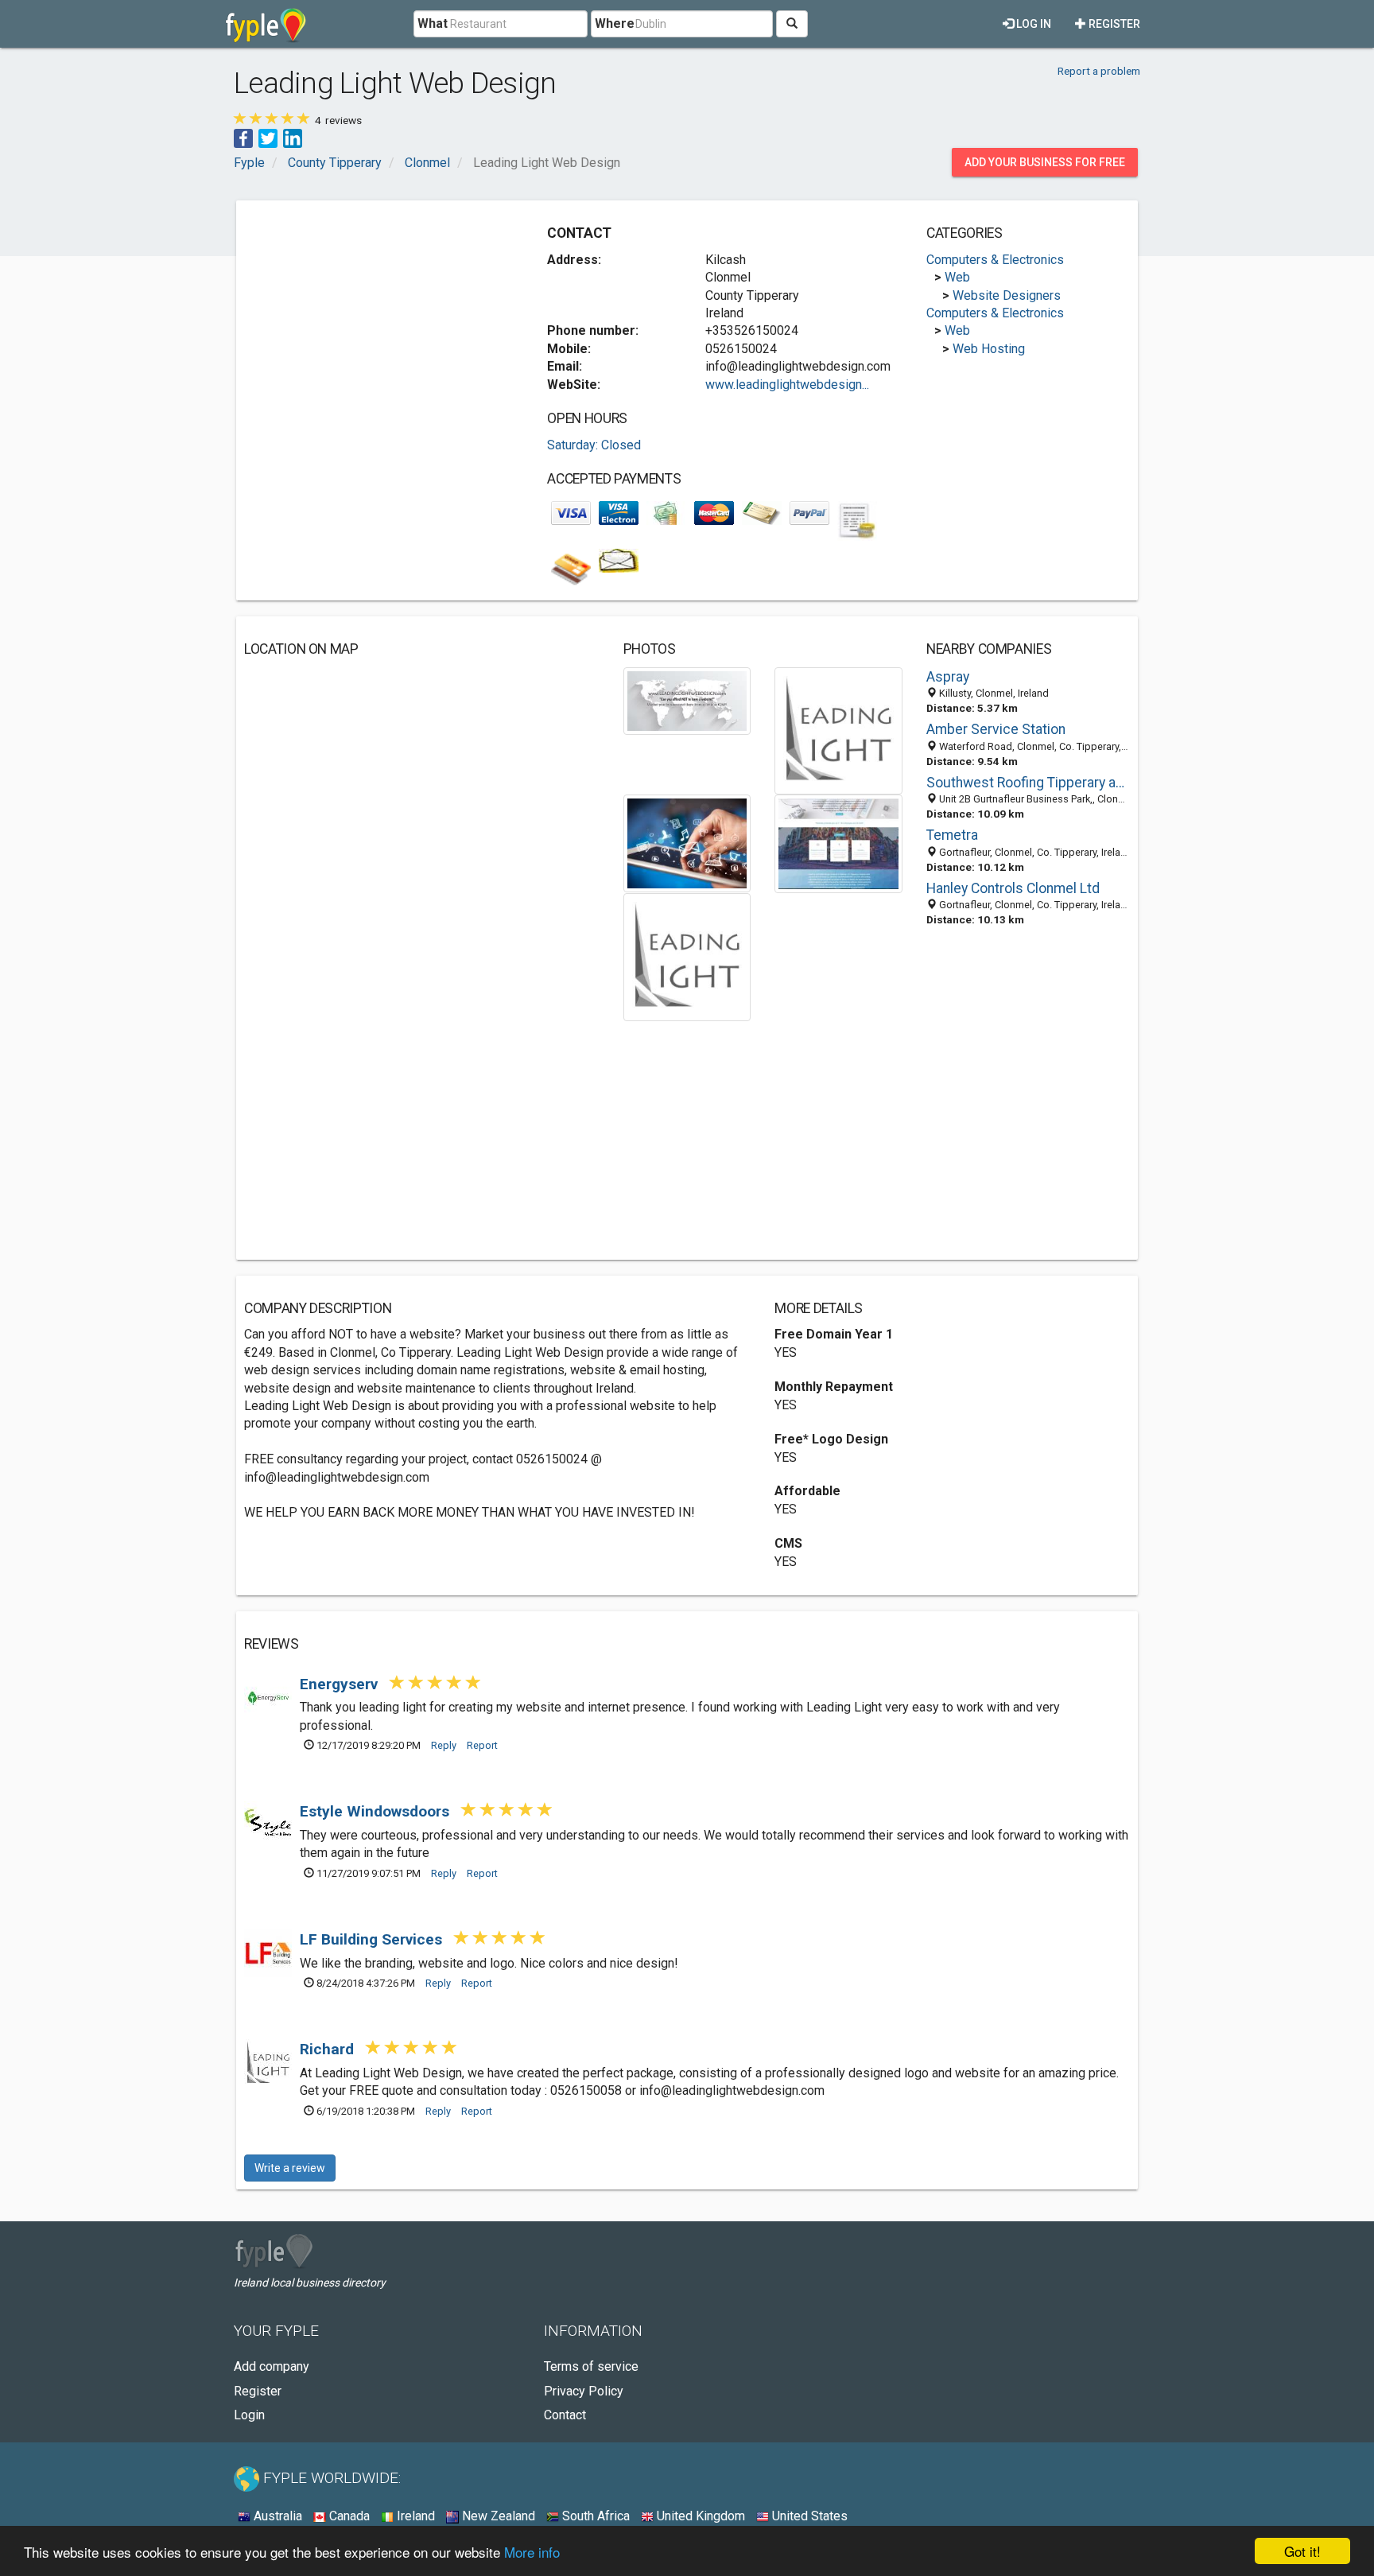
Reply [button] (444, 1745)
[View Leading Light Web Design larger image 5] (687, 956)
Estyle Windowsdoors (376, 1811)
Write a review (290, 2168)
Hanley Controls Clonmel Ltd (1013, 888)
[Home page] (266, 24)
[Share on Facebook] (243, 137)
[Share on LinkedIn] (293, 137)
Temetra (952, 835)
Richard (329, 2049)
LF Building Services (373, 1939)
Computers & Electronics (995, 260)
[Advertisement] (378, 320)
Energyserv (341, 1684)
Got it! (1302, 2551)
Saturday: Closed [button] (594, 445)
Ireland (414, 2516)
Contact (565, 2415)
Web (957, 277)
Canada (348, 2516)
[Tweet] (268, 137)
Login (249, 2415)
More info (532, 2552)
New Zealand (497, 2516)
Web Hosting (989, 349)
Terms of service (591, 2366)
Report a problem (1099, 71)
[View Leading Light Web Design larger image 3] (687, 843)
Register (1113, 24)
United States (808, 2516)
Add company (272, 2366)
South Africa (594, 2516)
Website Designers (1007, 295)
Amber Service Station (996, 729)
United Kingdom (699, 2516)
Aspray (948, 677)
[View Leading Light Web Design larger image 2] (838, 730)
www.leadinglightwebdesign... (787, 385)
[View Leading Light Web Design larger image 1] (687, 699)
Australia (276, 2516)
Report (482, 1745)
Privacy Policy (584, 2391)
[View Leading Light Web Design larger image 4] (838, 843)
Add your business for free (1045, 162)
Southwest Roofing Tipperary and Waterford (1028, 783)
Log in (1032, 24)
